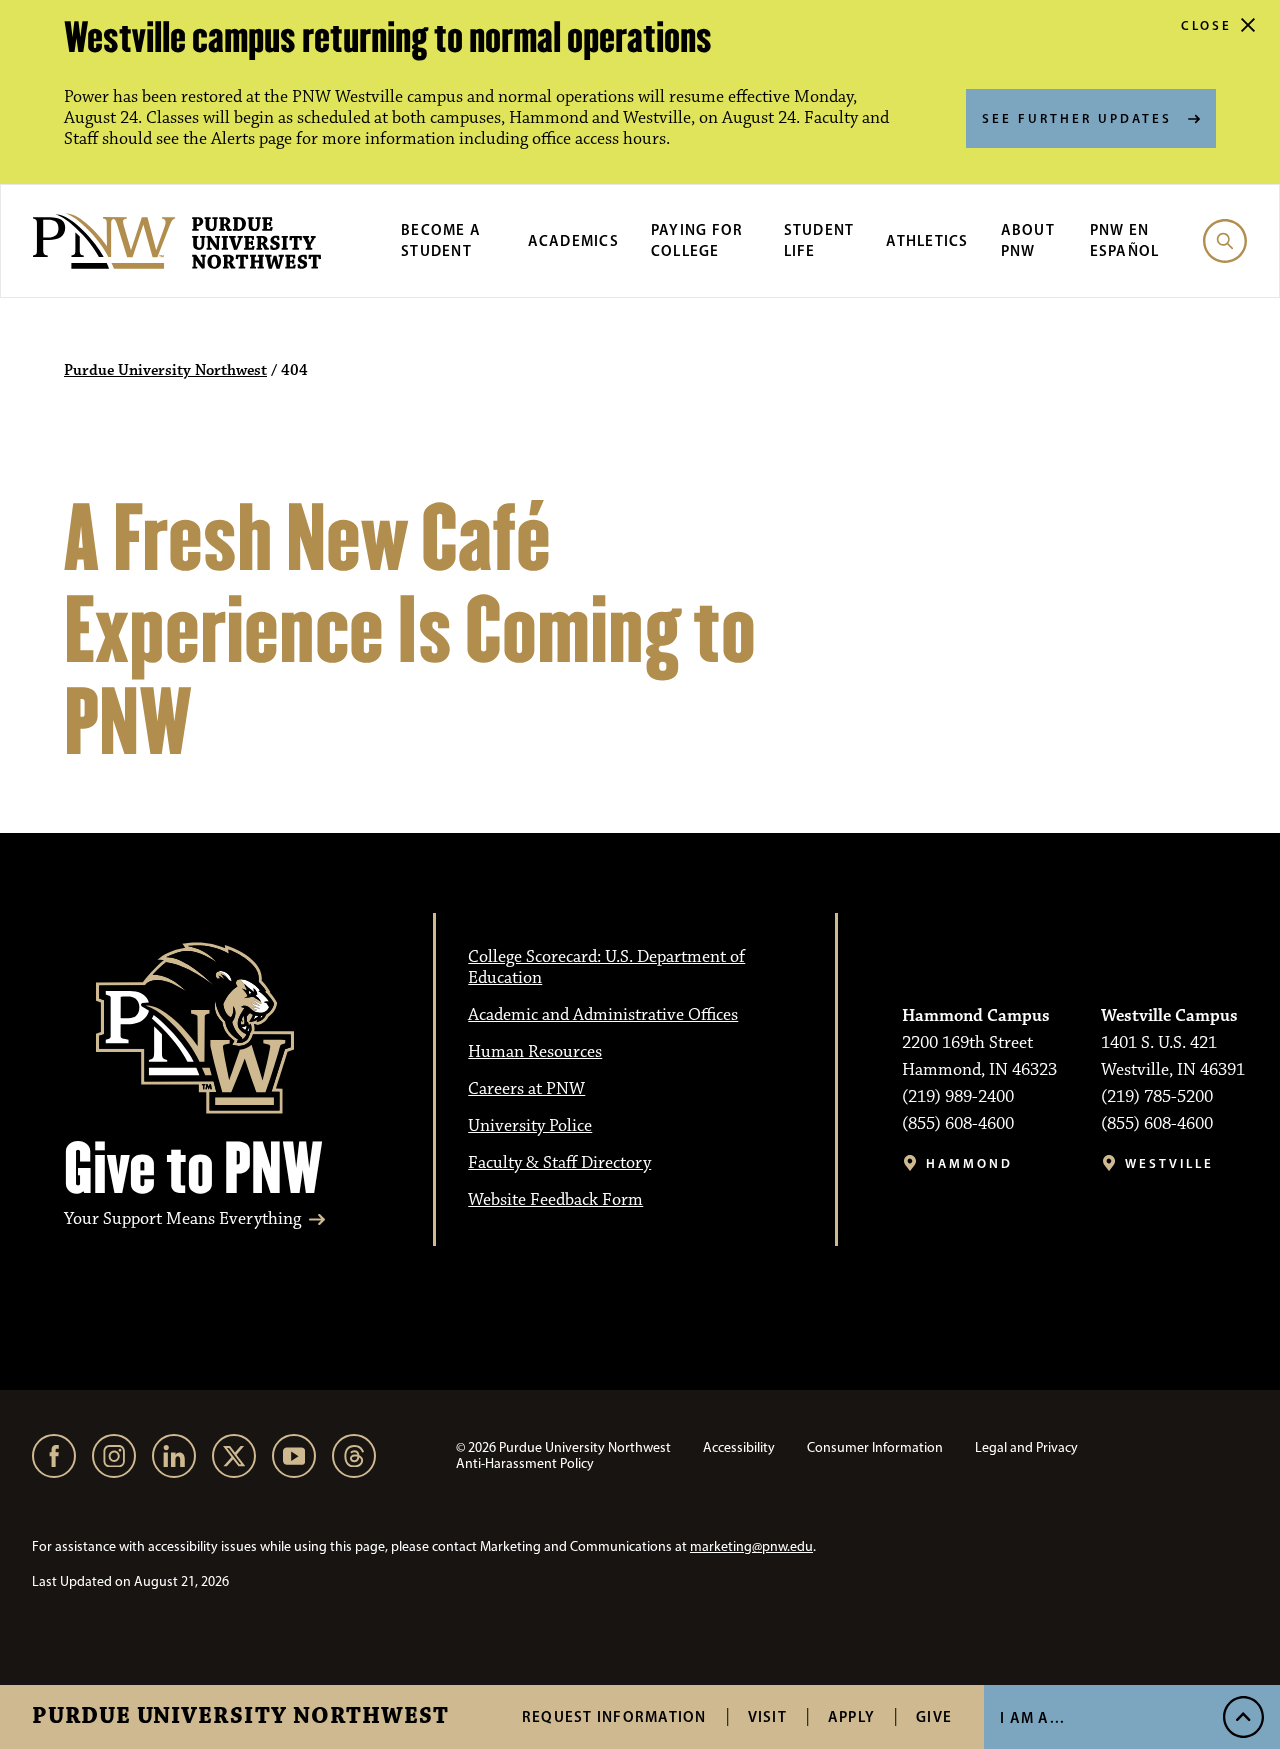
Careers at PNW (526, 1089)
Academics (573, 240)
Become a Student (441, 240)
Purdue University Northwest (240, 1717)
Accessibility (739, 1447)
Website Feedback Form (555, 1200)
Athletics (927, 240)
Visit (767, 1716)
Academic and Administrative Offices (603, 1015)
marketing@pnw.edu (751, 1546)
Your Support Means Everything (182, 1219)
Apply (851, 1716)
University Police (530, 1126)
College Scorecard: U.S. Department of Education (606, 967)
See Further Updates (1077, 118)
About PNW (1028, 240)
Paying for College (697, 240)
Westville (1169, 1163)
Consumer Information (875, 1447)
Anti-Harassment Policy (525, 1463)
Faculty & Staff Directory (559, 1163)
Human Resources (535, 1052)
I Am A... (1032, 1717)
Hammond (969, 1163)
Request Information (614, 1716)
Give (934, 1716)
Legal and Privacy (1026, 1447)
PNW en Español (1125, 240)
